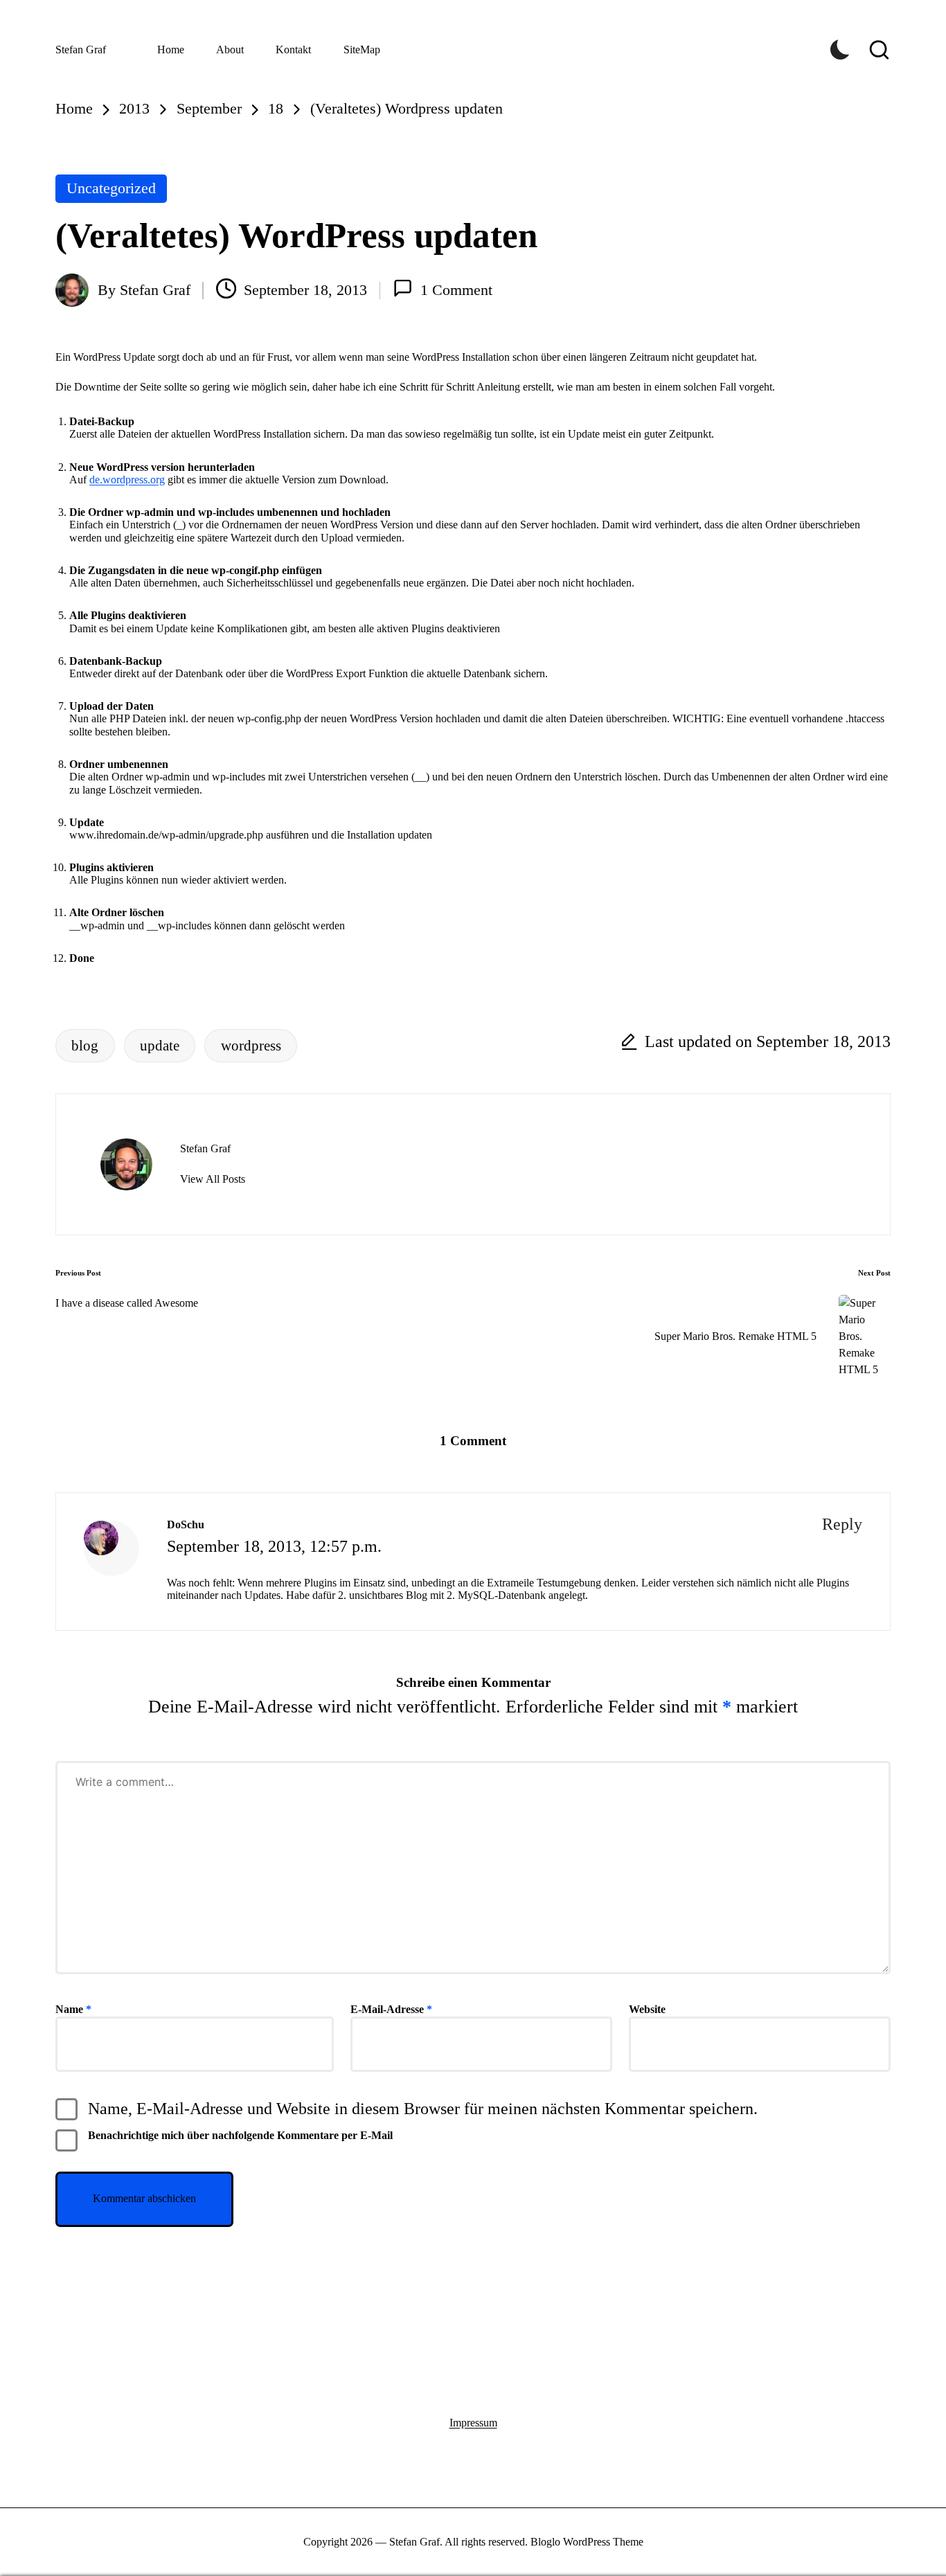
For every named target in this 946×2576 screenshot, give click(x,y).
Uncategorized (111, 188)
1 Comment (456, 290)
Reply (842, 1524)
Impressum (473, 2423)
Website (647, 2009)
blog (85, 1045)
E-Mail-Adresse (391, 2009)
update (160, 1045)
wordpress (251, 1045)
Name (73, 2009)
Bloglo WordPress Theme (587, 2542)
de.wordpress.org (127, 480)
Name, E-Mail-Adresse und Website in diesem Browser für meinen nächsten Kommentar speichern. (423, 2109)
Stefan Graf (81, 50)
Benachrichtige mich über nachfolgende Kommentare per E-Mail (240, 2135)
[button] (213, 1179)
